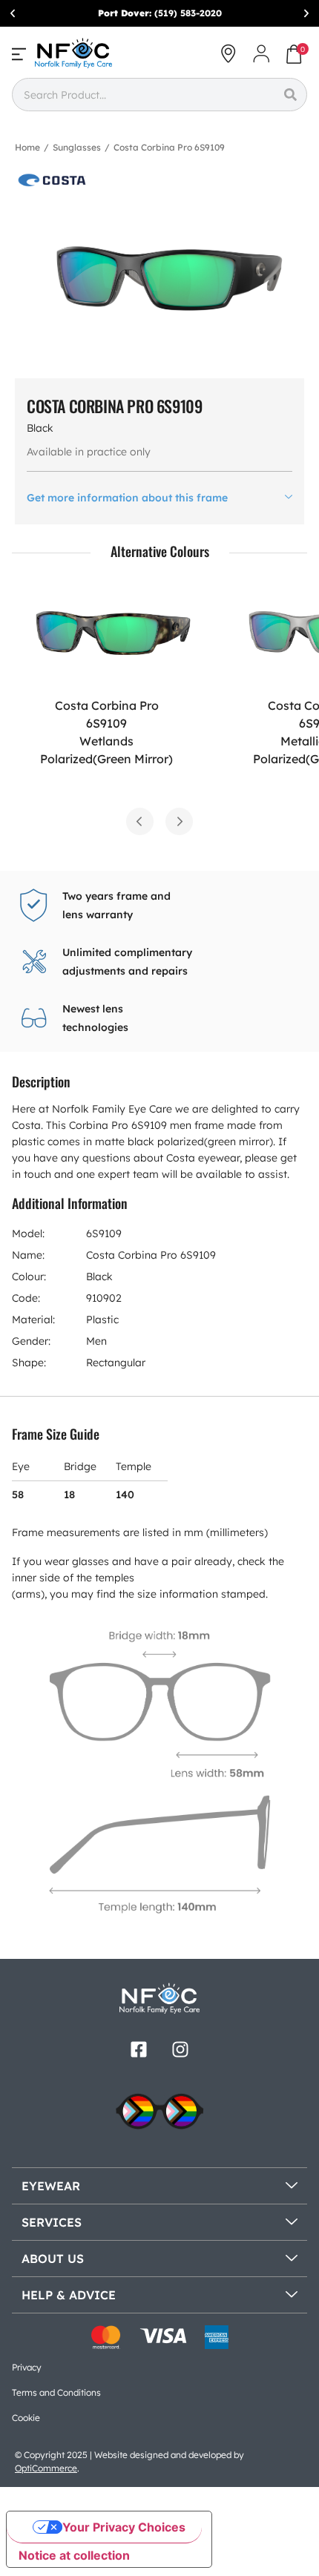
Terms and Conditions (56, 2392)
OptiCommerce (46, 2468)
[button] (13, 13)
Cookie (26, 2418)
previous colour (140, 821)
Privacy (27, 2367)
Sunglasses (77, 147)
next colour (179, 821)
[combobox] (143, 95)
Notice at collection (74, 2555)
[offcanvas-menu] (19, 54)
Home (27, 147)
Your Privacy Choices (124, 2527)
